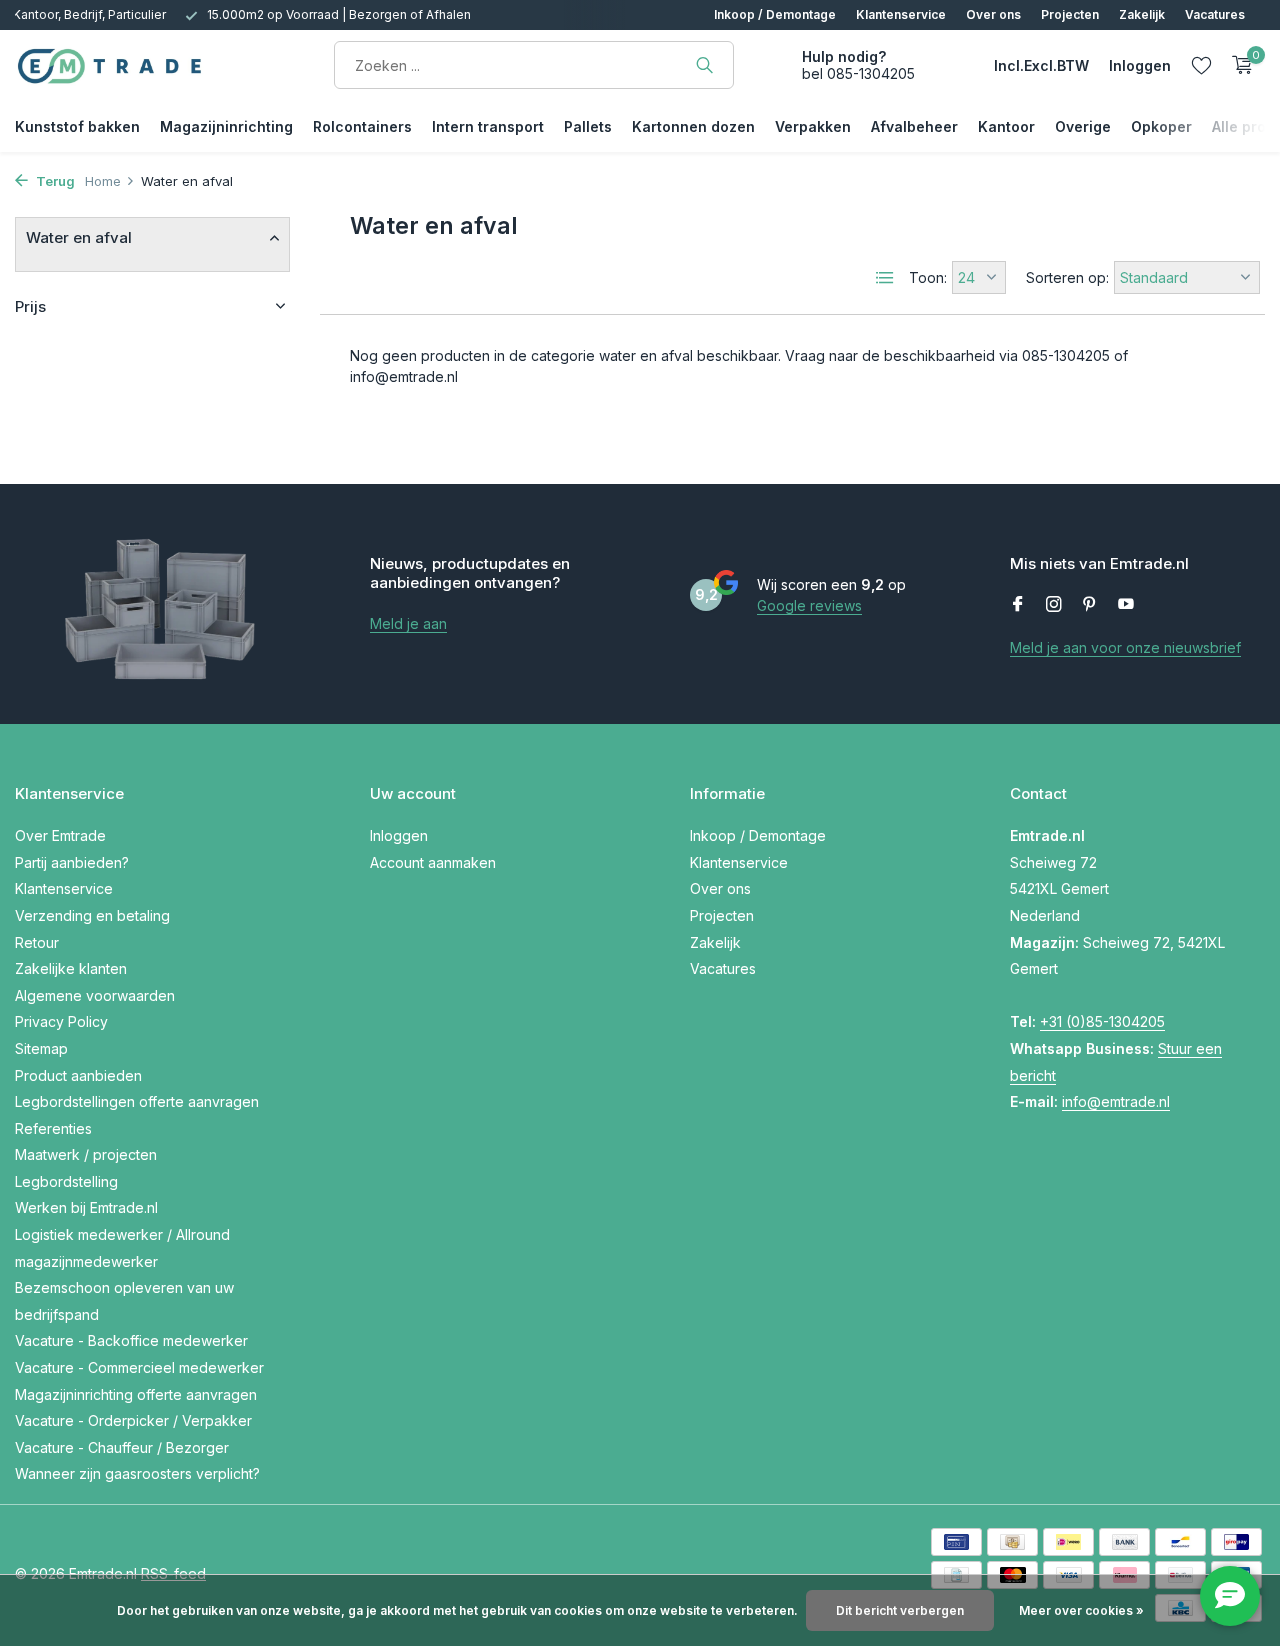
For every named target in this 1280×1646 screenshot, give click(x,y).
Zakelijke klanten (71, 968)
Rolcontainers (362, 126)
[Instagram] (1054, 605)
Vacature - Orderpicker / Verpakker (133, 1420)
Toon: (928, 277)
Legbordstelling (66, 1181)
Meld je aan (408, 623)
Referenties (53, 1128)
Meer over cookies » (1081, 1610)
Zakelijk (1142, 14)
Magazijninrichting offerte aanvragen (136, 1394)
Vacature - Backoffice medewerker (131, 1340)
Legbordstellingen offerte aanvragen (137, 1101)
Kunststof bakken (77, 126)
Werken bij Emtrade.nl (86, 1207)
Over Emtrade (60, 835)
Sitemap (41, 1048)
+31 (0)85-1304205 (1102, 1021)
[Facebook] (1018, 605)
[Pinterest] (1090, 605)
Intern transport (488, 126)
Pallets (588, 126)
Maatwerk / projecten (86, 1154)
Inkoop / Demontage (775, 14)
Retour (37, 942)
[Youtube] (1126, 605)
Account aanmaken (433, 862)
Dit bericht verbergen (900, 1610)
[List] (885, 278)
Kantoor (1006, 126)
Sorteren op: (1067, 277)
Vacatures (1215, 14)
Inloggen (399, 835)
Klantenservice (901, 14)
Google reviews (809, 605)
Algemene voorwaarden (95, 995)
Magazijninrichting (226, 126)
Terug (54, 181)
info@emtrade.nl (1116, 1101)
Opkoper (1161, 126)
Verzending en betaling (92, 915)
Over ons (993, 14)
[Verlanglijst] (1201, 65)
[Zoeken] (704, 65)
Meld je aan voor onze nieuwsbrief (1125, 647)
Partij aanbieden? (72, 862)
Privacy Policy (61, 1021)
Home (103, 181)
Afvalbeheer (914, 126)
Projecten (1070, 14)
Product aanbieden (78, 1075)
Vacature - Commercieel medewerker (139, 1367)
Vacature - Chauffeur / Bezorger (122, 1447)
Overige (1083, 126)
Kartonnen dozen (693, 126)
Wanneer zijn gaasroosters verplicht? (137, 1473)
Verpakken (813, 126)
